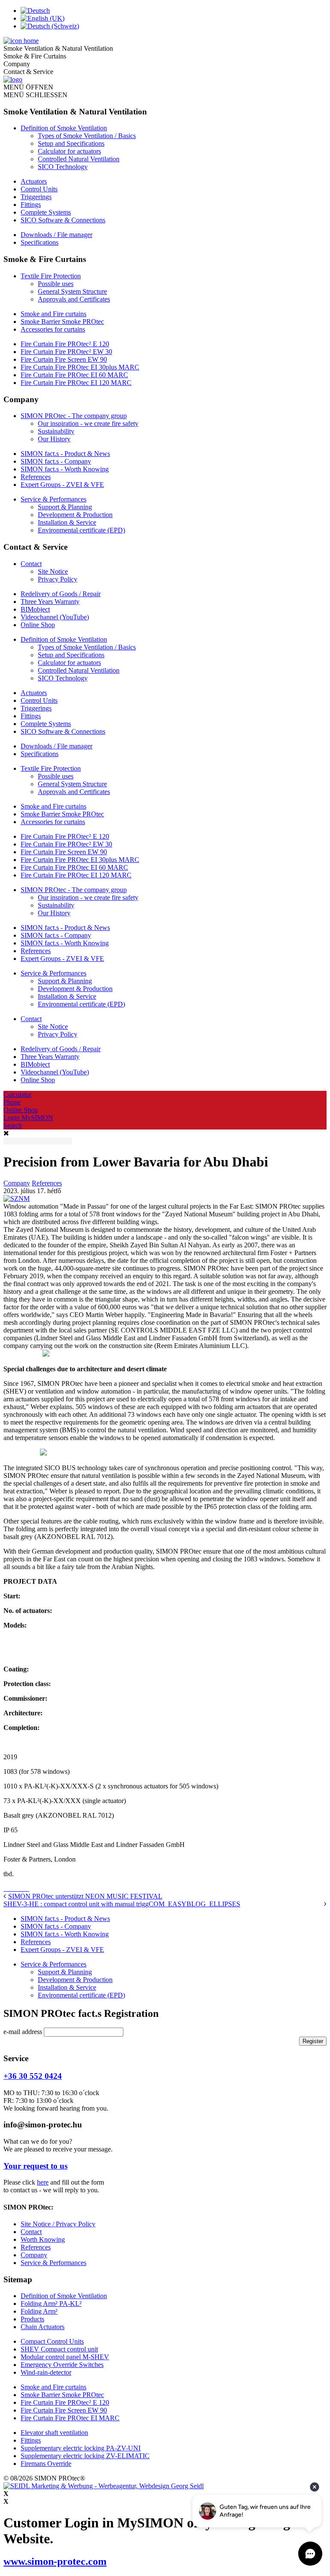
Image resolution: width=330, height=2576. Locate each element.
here (43, 2182)
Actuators (34, 181)
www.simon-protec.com (55, 2561)
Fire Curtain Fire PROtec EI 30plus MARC (80, 367)
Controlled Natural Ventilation (79, 159)
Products (32, 2319)
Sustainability (56, 431)
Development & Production (75, 515)
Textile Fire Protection (51, 276)
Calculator (17, 1094)
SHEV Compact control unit (59, 2349)
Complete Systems (46, 212)
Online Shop (38, 625)
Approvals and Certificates (74, 299)
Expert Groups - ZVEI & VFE (62, 485)
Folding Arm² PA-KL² (51, 2304)
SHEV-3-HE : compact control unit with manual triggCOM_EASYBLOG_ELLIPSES (122, 1904)
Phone (12, 1102)
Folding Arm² (39, 2311)
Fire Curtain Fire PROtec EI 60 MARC (74, 375)
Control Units (39, 189)
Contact (31, 564)
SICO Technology (63, 167)
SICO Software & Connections (63, 220)
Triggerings (36, 197)
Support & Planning (65, 507)
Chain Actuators (43, 2327)
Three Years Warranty (50, 602)
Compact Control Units (52, 2341)
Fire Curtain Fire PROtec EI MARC (70, 2418)
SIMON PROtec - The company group (74, 416)
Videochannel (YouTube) (55, 617)
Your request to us (35, 2166)
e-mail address (24, 2032)
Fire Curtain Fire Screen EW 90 (64, 359)
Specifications (40, 242)
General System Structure (72, 291)
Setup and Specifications (71, 143)
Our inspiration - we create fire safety (88, 423)
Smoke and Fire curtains (53, 314)
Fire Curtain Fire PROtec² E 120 (65, 344)
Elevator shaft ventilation (54, 2433)
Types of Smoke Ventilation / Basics (87, 136)
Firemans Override (46, 2464)
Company (17, 1183)
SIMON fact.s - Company (56, 461)
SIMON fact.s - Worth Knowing (65, 469)
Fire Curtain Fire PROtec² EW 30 (66, 352)
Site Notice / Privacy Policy (58, 2224)
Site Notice (53, 571)
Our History (54, 439)
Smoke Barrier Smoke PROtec (62, 322)
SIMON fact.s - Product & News (65, 454)
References (36, 477)
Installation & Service (67, 522)
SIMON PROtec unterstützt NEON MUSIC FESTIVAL (85, 1896)
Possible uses (56, 284)
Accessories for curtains (53, 329)
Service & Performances (53, 499)
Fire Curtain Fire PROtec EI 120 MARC (76, 383)
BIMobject (35, 609)
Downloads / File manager (57, 235)
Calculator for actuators (69, 151)
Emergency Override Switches (62, 2365)
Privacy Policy (58, 579)
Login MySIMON (28, 1118)
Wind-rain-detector (46, 2372)
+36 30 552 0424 (33, 2076)
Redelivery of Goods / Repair (61, 594)
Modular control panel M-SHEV (65, 2357)
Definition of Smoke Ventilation (64, 128)
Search (13, 1125)
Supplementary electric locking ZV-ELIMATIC (85, 2456)
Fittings (31, 205)
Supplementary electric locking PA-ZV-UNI (81, 2448)
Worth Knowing (43, 2239)
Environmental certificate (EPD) (81, 530)
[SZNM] (17, 1199)
